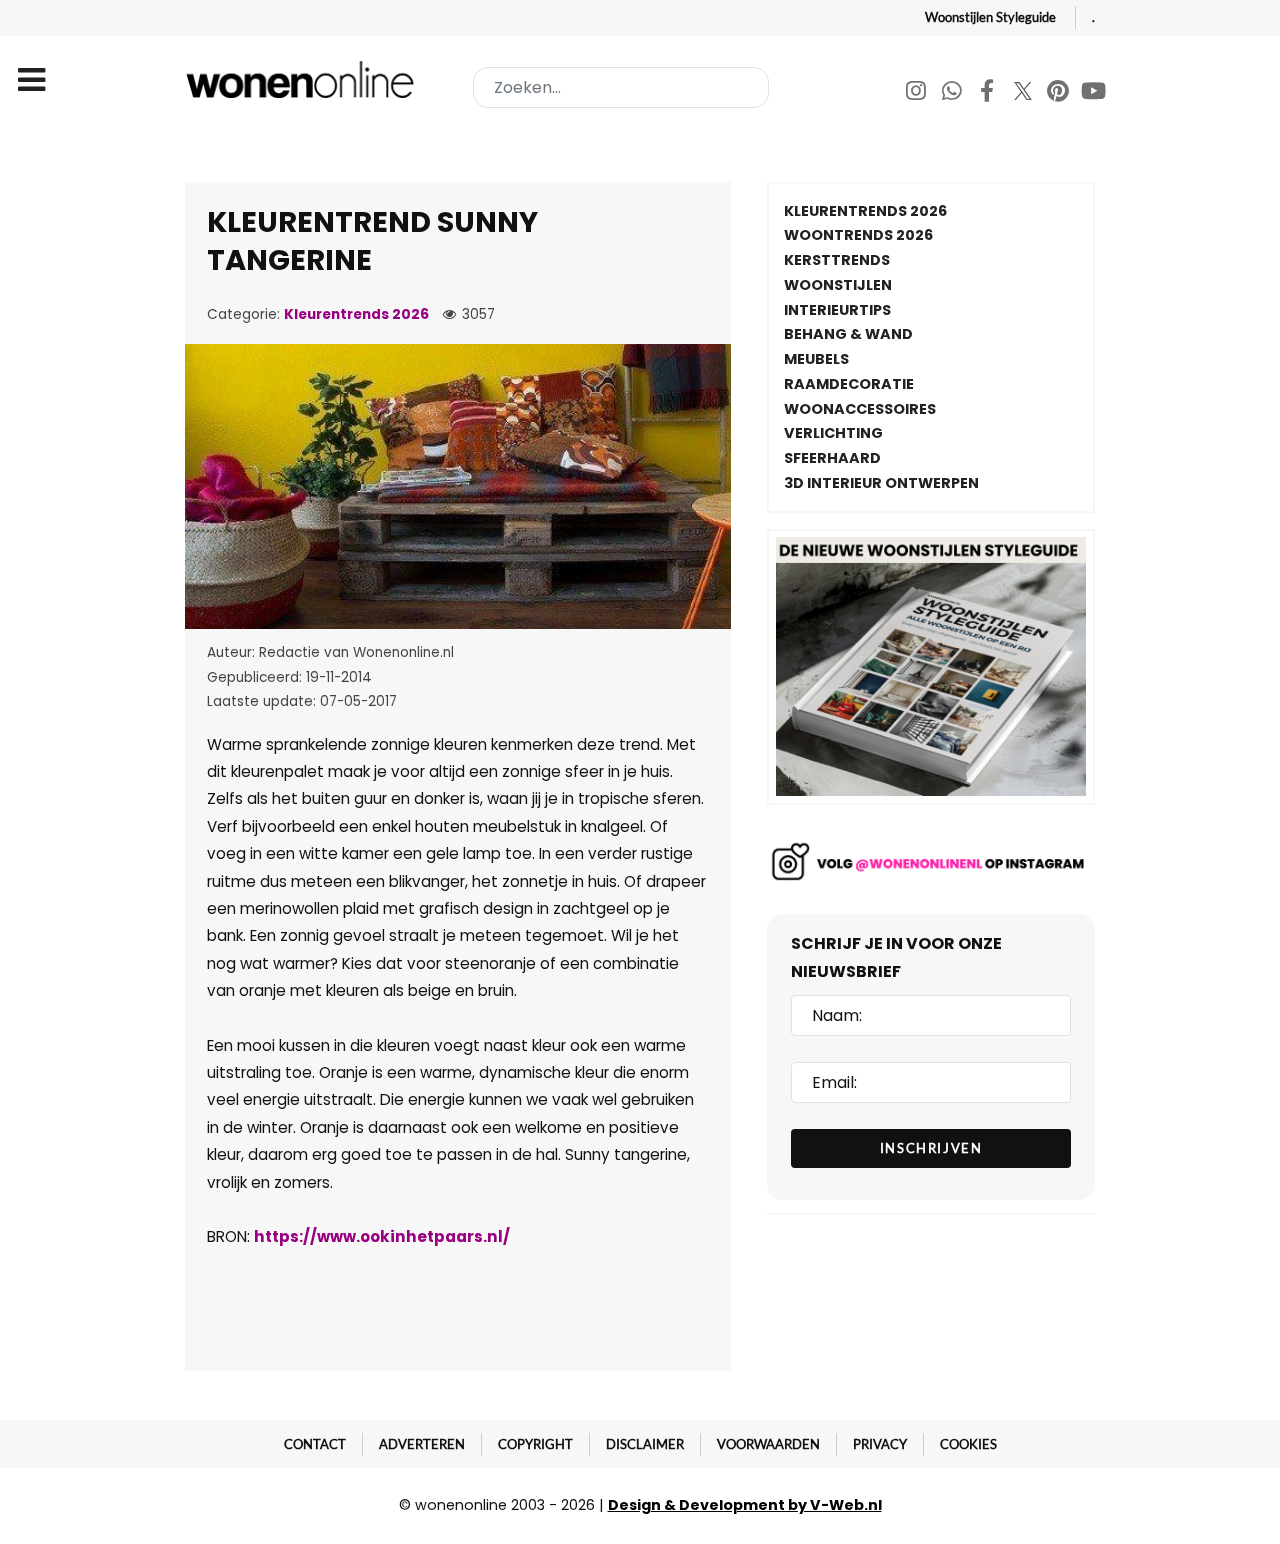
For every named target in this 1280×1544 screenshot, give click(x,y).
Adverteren (422, 1444)
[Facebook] (988, 93)
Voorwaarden (768, 1444)
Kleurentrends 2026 (356, 314)
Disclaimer (645, 1444)
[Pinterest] (1059, 93)
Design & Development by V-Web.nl (745, 1505)
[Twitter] (1024, 93)
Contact (315, 1444)
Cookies (968, 1444)
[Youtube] (1094, 93)
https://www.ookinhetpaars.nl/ (382, 1236)
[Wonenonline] (304, 79)
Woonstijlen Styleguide (990, 17)
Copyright (535, 1444)
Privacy (880, 1444)
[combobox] (621, 87)
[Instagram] (917, 93)
